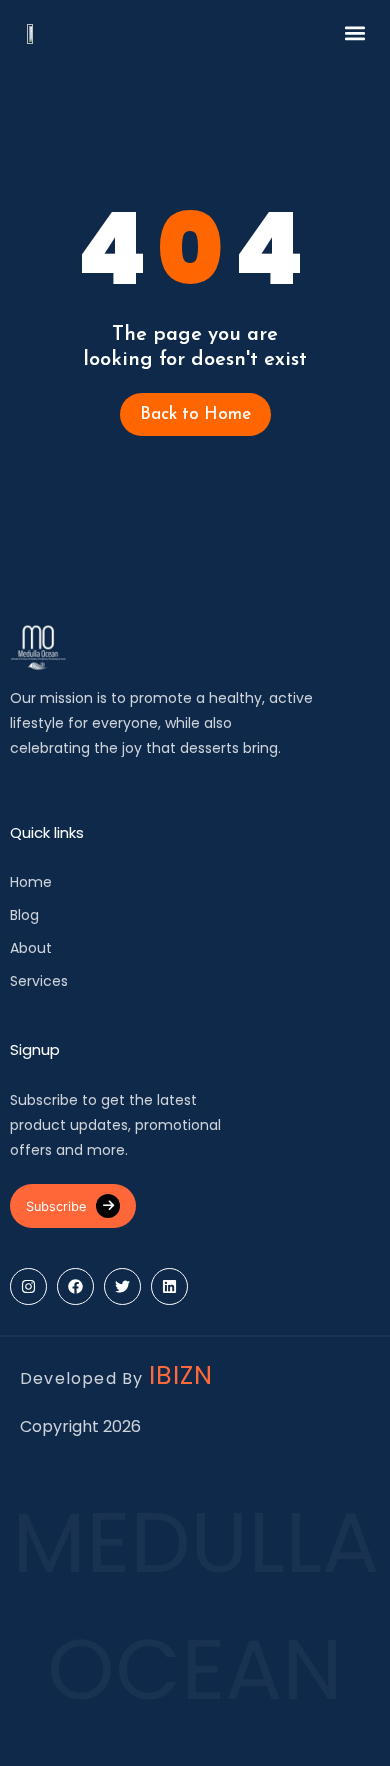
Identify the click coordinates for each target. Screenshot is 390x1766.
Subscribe (56, 1206)
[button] (354, 32)
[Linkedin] (169, 1286)
